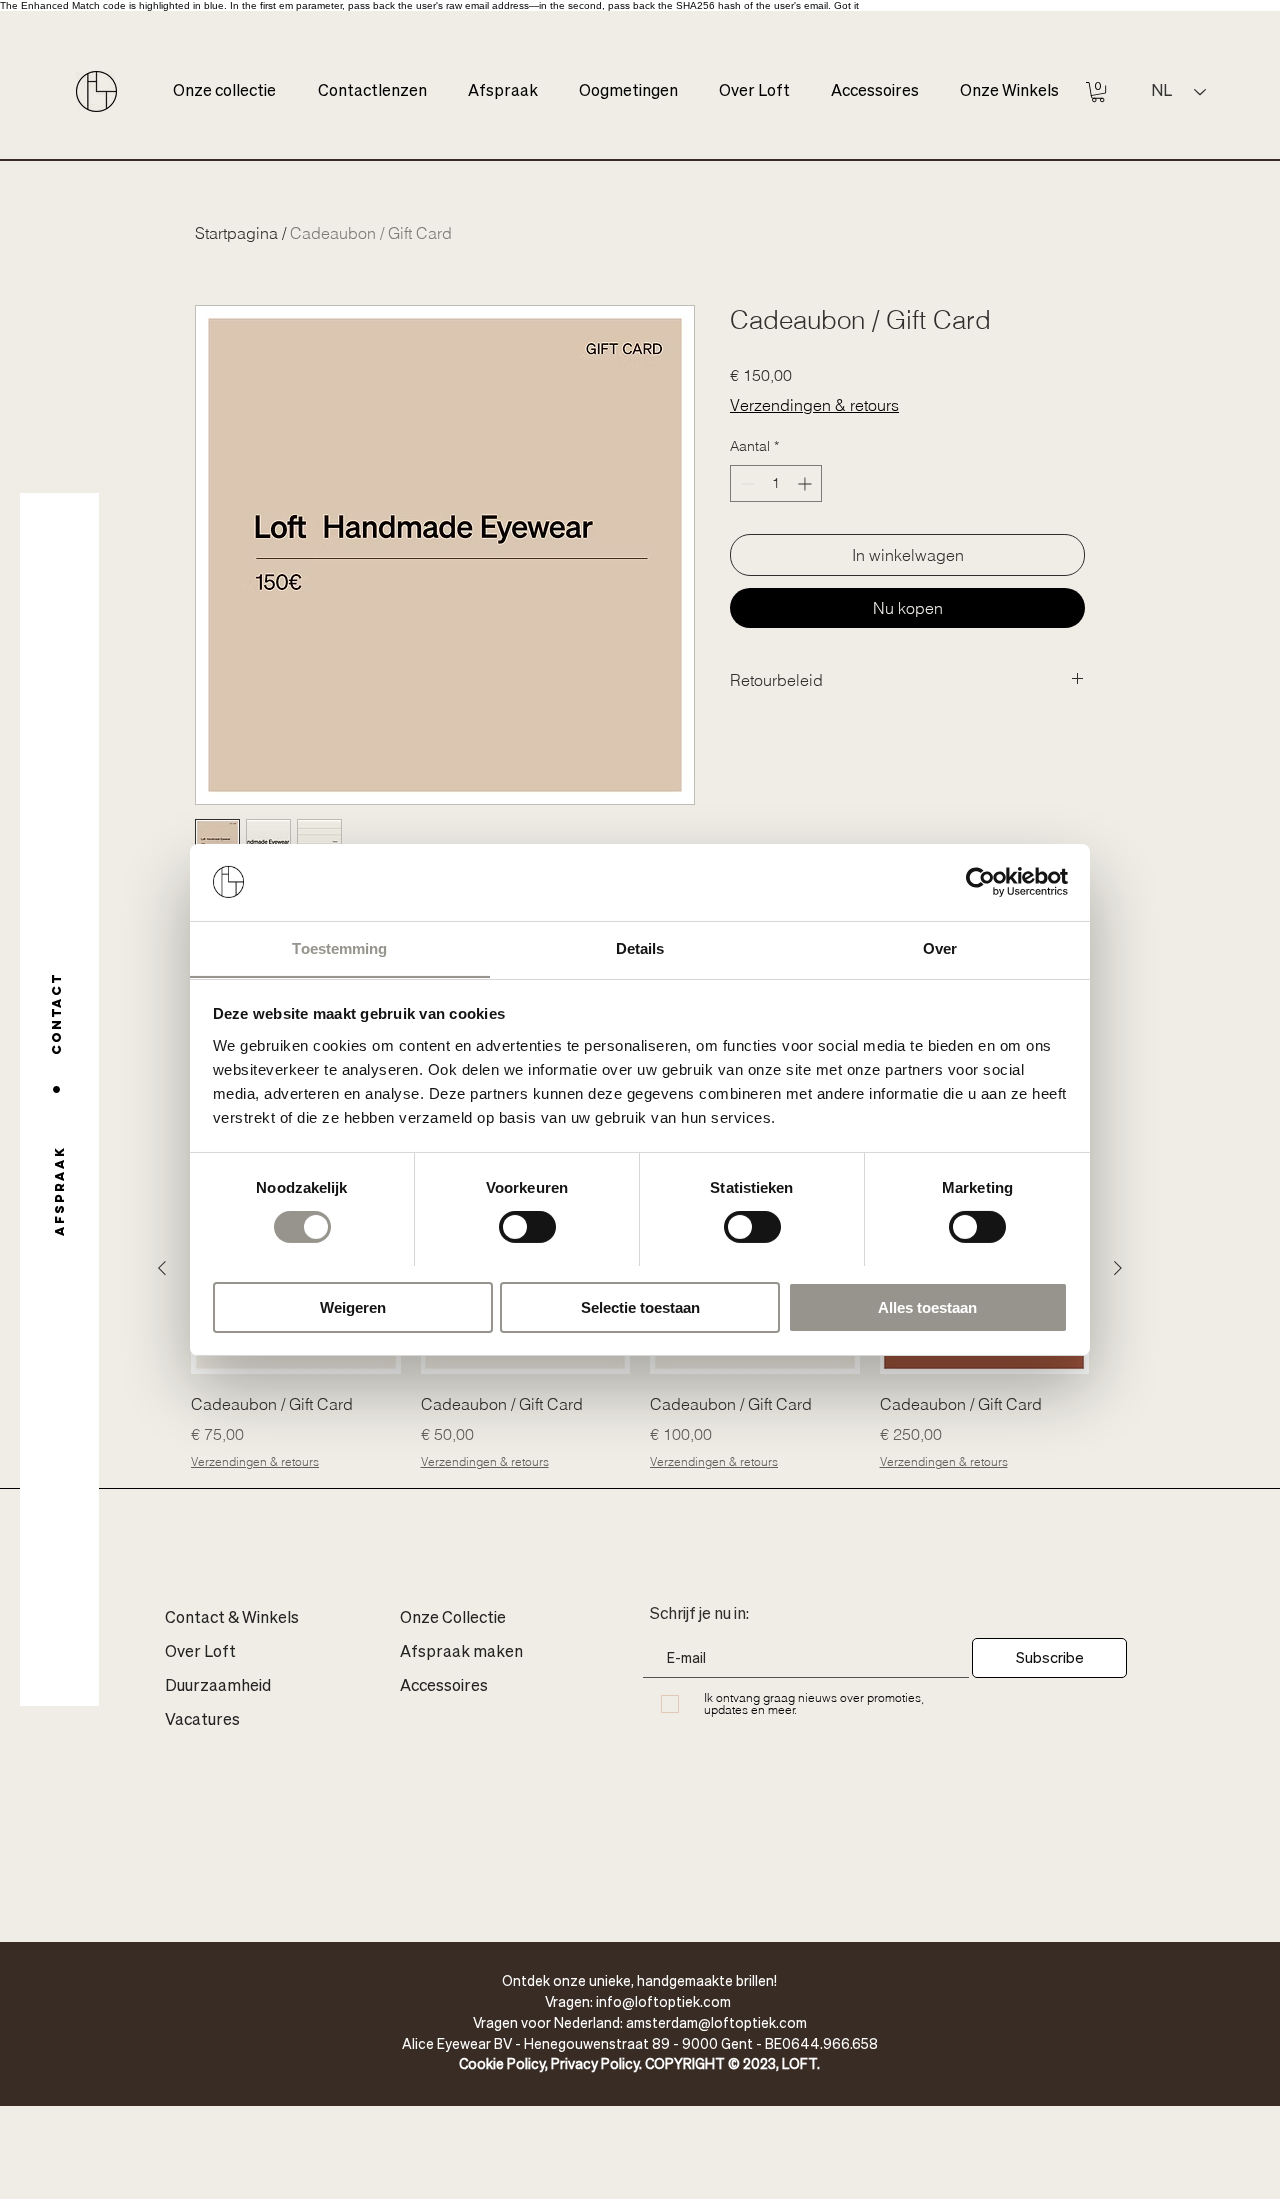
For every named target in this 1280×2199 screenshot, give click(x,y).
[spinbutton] (776, 483)
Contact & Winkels (232, 1619)
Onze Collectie (453, 1619)
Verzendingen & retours (814, 405)
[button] (1098, 92)
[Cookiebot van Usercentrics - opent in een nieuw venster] (980, 882)
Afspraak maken (461, 1653)
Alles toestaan (927, 1306)
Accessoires (444, 1687)
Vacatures (202, 1721)
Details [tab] (640, 947)
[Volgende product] (1118, 1268)
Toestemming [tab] (339, 947)
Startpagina (236, 233)
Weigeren (353, 1306)
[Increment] (806, 483)
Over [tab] (940, 947)
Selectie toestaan (640, 1306)
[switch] (527, 1227)
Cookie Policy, (505, 2063)
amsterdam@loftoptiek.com (716, 2022)
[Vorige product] (162, 1268)
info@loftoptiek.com (663, 2001)
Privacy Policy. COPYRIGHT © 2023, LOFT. (685, 2063)
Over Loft (200, 1653)
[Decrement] (745, 483)
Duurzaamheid (218, 1687)
